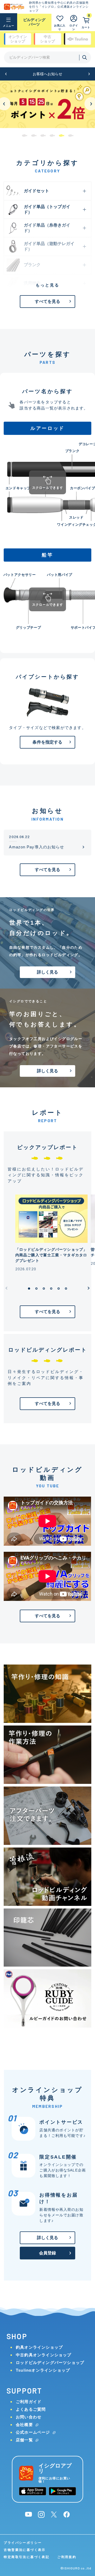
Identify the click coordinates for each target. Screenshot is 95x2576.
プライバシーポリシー (23, 2543)
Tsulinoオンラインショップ (43, 2370)
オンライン (18, 39)
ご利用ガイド (29, 2402)
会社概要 (24, 2425)
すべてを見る (48, 301)
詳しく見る (48, 972)
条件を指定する (47, 742)
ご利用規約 (67, 2557)
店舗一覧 (24, 2440)
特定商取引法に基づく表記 (27, 2557)
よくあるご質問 (31, 2409)
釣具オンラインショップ (39, 2347)
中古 (47, 39)
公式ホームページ (33, 2432)
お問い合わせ (29, 2417)
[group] (47, 104)
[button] (6, 74)
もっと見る (47, 285)
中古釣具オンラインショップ (44, 2355)
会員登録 (48, 2253)
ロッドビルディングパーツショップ (50, 2363)
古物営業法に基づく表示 (25, 2550)
